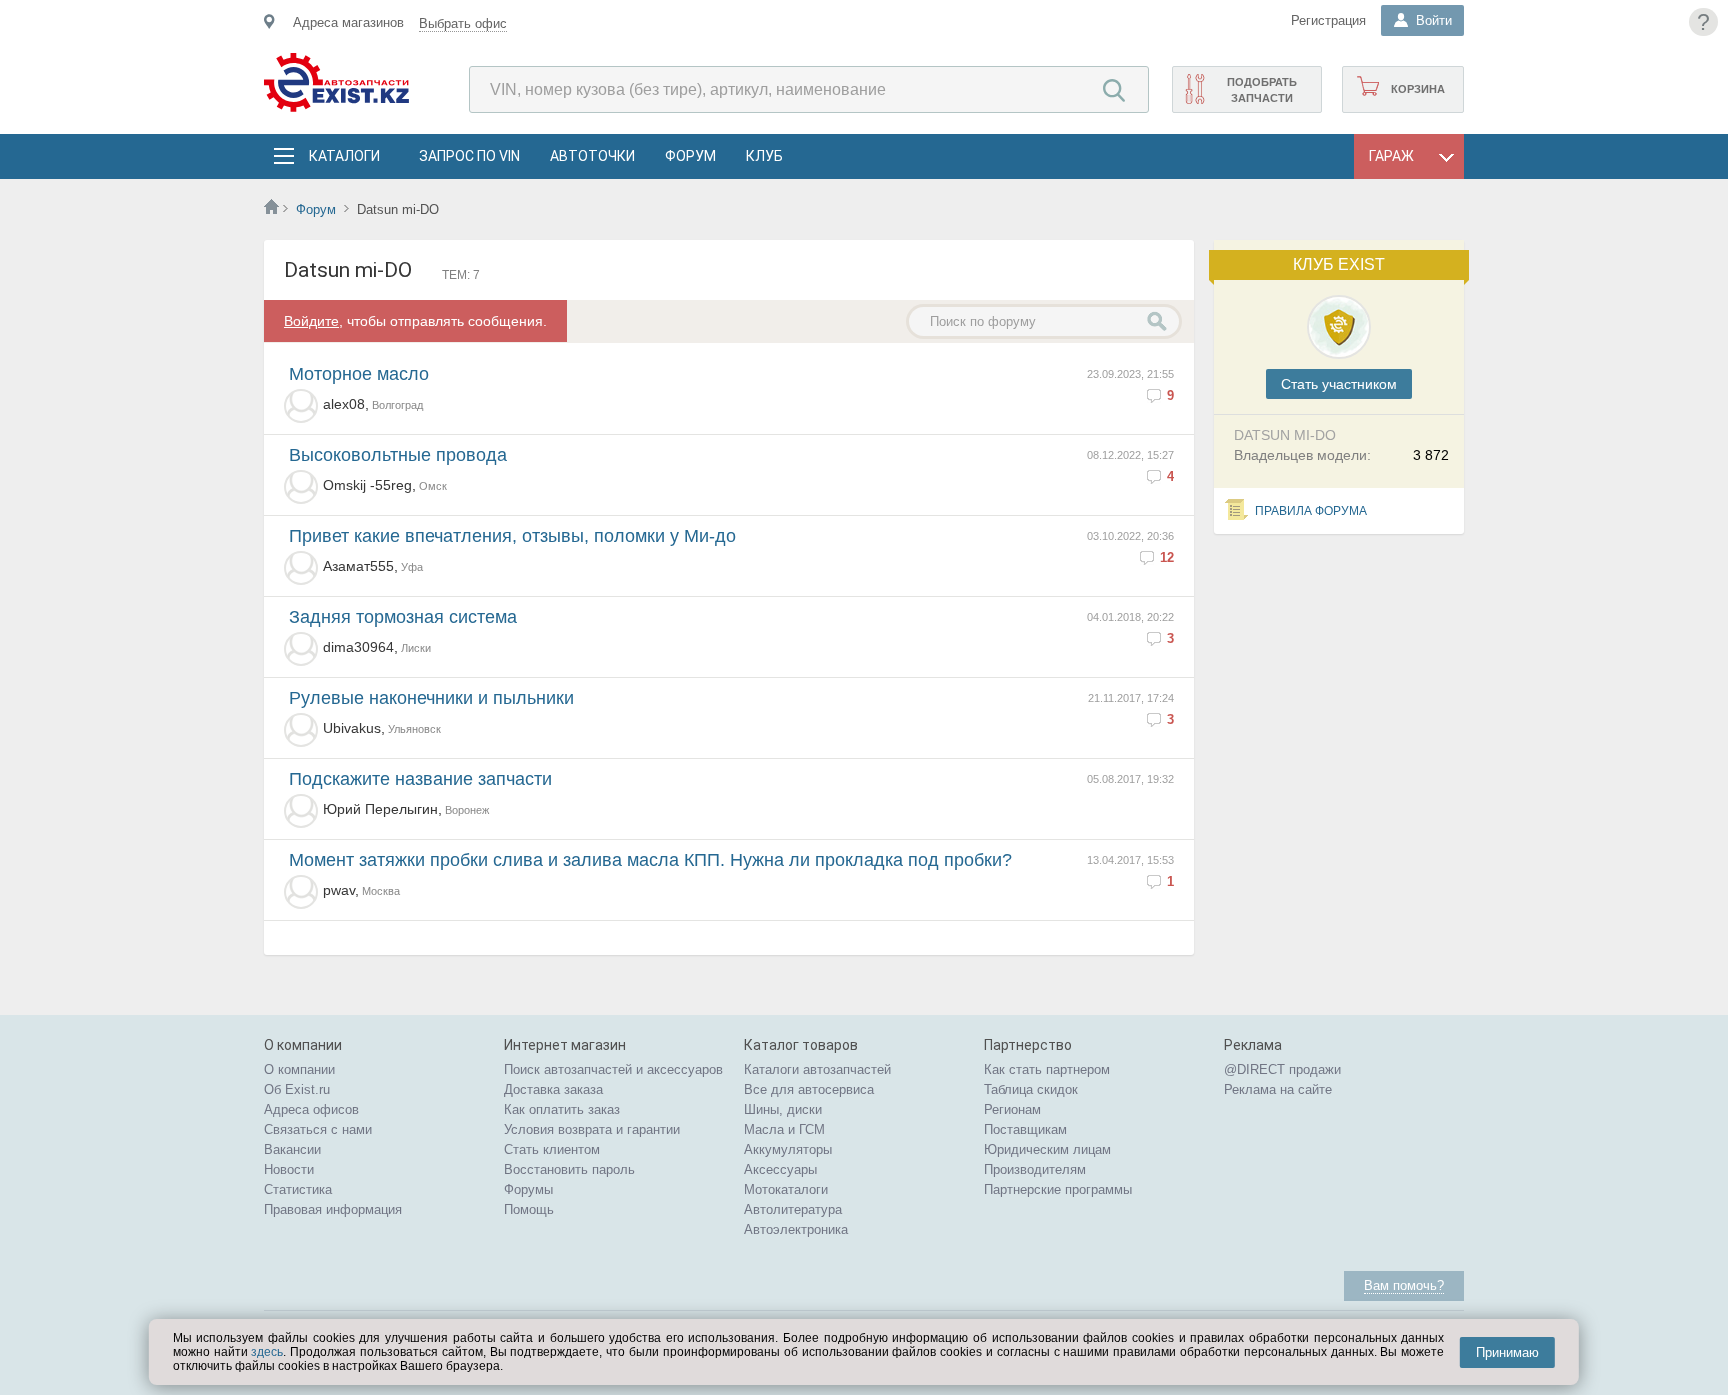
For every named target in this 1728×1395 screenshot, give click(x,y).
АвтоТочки (592, 156)
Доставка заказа (553, 1089)
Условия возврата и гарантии (592, 1129)
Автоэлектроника (796, 1229)
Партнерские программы (1058, 1189)
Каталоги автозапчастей (817, 1069)
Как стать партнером (1047, 1069)
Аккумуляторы (788, 1149)
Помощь (529, 1209)
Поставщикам (1025, 1129)
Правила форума (1311, 511)
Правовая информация (333, 1209)
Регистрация (1328, 20)
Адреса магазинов (348, 22)
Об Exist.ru (297, 1089)
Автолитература (793, 1209)
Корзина (1418, 89)
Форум (690, 156)
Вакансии (292, 1149)
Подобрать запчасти (1262, 90)
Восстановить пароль (569, 1169)
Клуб (764, 156)
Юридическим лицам (1047, 1149)
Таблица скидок (1031, 1089)
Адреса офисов (311, 1109)
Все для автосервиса (809, 1089)
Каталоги (344, 156)
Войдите (311, 321)
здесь (267, 1352)
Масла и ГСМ (784, 1129)
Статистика (298, 1189)
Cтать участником (1339, 384)
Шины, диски (783, 1109)
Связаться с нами (318, 1129)
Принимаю (1507, 1352)
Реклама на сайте (1278, 1089)
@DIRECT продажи (1282, 1069)
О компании (299, 1069)
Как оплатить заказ (562, 1109)
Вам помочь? (1404, 1285)
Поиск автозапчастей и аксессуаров (613, 1069)
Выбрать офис (463, 23)
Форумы (528, 1189)
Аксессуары (780, 1169)
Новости (289, 1169)
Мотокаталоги (786, 1189)
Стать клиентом (552, 1149)
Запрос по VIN (469, 156)
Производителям (1035, 1169)
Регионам (1012, 1109)
